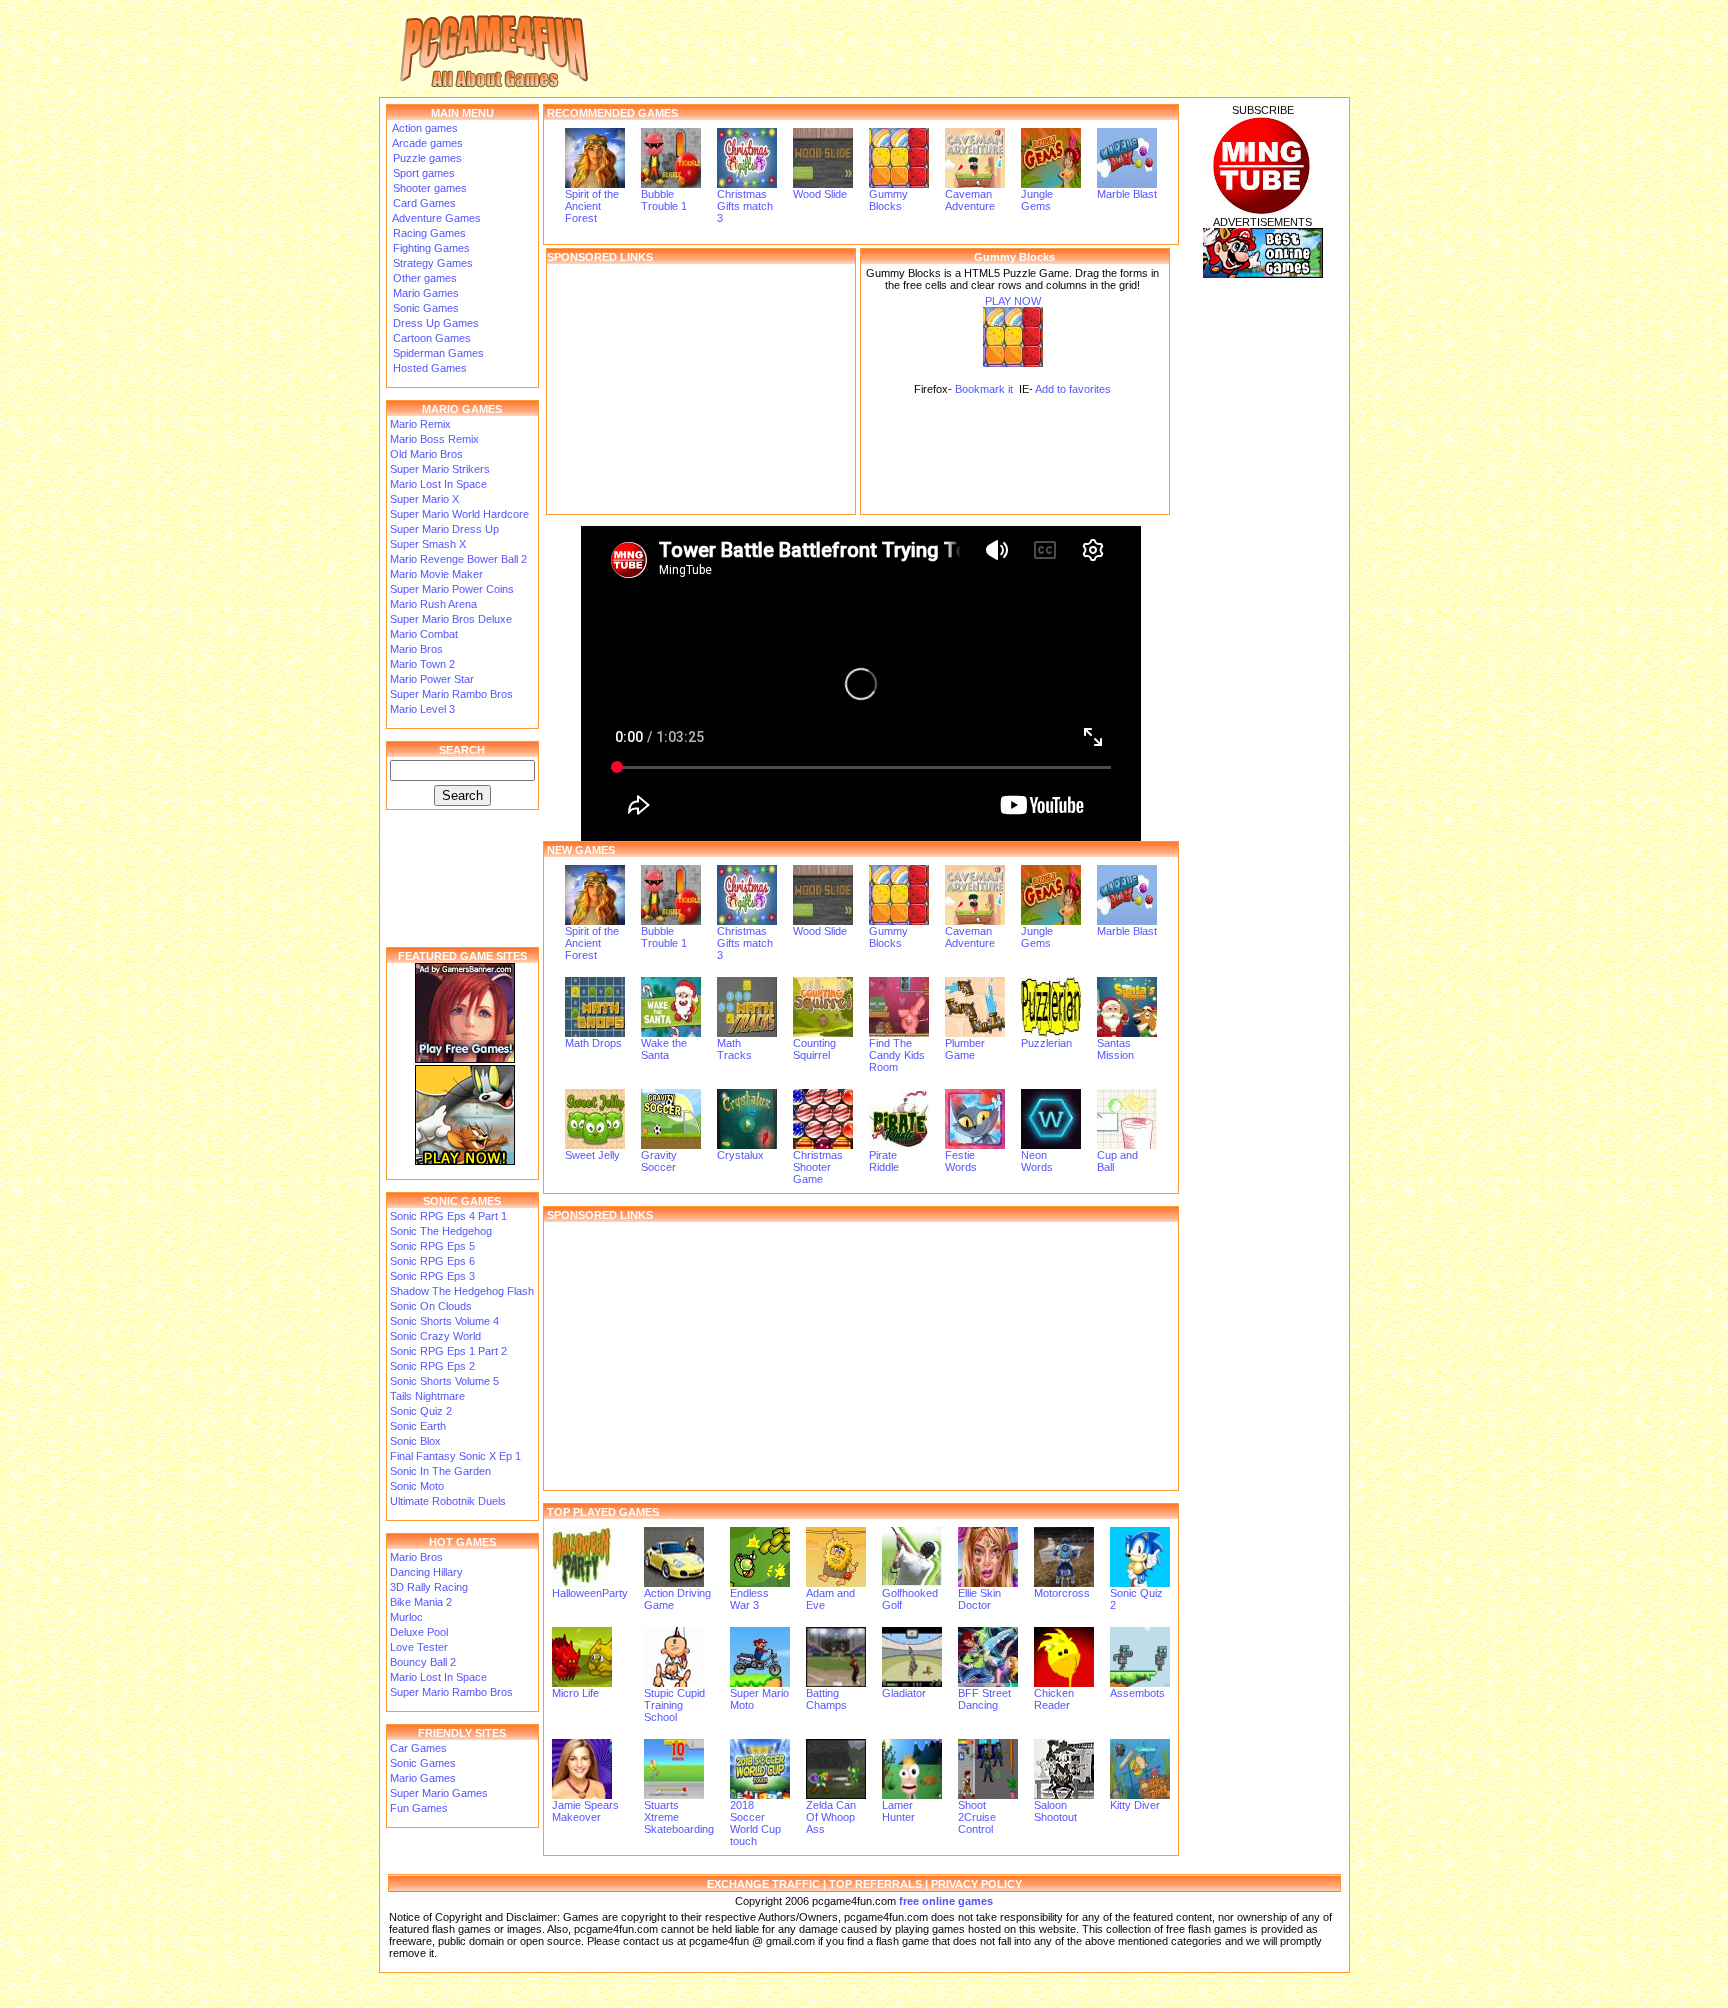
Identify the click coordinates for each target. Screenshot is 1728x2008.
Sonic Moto (417, 1486)
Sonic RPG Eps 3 (432, 1276)
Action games (424, 128)
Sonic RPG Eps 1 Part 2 (448, 1351)
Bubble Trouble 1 (664, 200)
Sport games (422, 173)
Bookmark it (984, 389)
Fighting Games (430, 248)
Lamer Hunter (898, 1811)
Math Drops (593, 1043)
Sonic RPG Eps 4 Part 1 (448, 1216)
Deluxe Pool (419, 1632)
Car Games (418, 1748)
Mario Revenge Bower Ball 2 (458, 559)
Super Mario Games (439, 1793)
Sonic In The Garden (440, 1471)
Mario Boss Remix (434, 439)
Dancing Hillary (426, 1572)
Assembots (1137, 1693)
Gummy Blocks (888, 200)
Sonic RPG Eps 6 (432, 1261)
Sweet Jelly (592, 1155)
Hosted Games (430, 368)
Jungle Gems (1037, 200)
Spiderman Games (437, 353)
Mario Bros (416, 649)
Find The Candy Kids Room (897, 1055)
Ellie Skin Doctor (979, 1599)
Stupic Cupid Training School (674, 1705)
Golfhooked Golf (910, 1599)
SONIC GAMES (462, 1201)
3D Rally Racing (429, 1587)
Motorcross (1062, 1593)
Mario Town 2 (422, 664)
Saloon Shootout (1055, 1811)
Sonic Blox (415, 1441)
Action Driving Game (677, 1599)
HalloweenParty (590, 1593)
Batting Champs (826, 1699)
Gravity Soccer (659, 1161)
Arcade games (426, 143)
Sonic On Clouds (431, 1306)
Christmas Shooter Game (818, 1167)
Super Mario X (424, 499)
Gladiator (904, 1693)
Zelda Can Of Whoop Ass (831, 1817)
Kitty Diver (1135, 1805)
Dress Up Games (434, 323)
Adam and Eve (830, 1599)
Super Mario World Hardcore (459, 514)
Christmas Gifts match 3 (745, 206)
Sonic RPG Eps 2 (432, 1366)
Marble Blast (1127, 194)
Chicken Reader (1054, 1699)
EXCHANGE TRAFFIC (763, 1884)
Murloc (406, 1617)
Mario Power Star (432, 679)
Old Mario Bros (426, 454)
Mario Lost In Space (438, 484)
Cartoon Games (430, 338)
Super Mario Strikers (440, 469)
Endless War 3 (749, 1599)
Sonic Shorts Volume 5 (444, 1381)
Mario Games (424, 293)
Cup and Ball (1117, 1161)
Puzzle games (426, 158)
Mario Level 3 (422, 709)
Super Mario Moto (759, 1699)
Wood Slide (820, 194)
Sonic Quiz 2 (421, 1411)
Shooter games (428, 188)
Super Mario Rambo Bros (451, 694)
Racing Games (428, 233)
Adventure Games (435, 218)
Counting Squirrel (814, 1049)
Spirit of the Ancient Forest (592, 206)
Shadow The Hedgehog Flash (462, 1291)
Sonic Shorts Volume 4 (444, 1321)
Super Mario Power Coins (452, 589)
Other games (423, 278)
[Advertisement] (701, 389)
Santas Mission (1115, 1049)
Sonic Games (424, 308)
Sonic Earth (418, 1426)
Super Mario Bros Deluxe (451, 619)
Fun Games (419, 1808)
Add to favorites (1073, 389)
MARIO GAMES (462, 409)
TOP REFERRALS (875, 1884)
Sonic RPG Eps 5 (432, 1246)
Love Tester (419, 1647)
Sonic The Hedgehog (441, 1231)
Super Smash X (428, 544)
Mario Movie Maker (436, 574)
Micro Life (575, 1693)
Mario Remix (420, 424)
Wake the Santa (664, 1049)
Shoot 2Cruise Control (977, 1817)
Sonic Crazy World (435, 1336)
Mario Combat (424, 634)
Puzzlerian (1046, 1043)
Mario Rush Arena (433, 604)
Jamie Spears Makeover (585, 1811)
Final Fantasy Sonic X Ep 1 (455, 1456)
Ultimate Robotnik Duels (448, 1501)
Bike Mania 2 (421, 1602)
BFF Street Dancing (984, 1699)
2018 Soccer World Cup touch (755, 1823)
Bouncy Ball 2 (423, 1662)
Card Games (423, 203)
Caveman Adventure (970, 200)
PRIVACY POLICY (976, 1884)
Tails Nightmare (427, 1396)
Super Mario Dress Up (444, 529)
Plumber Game (965, 1049)
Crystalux (740, 1155)
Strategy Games (431, 263)
